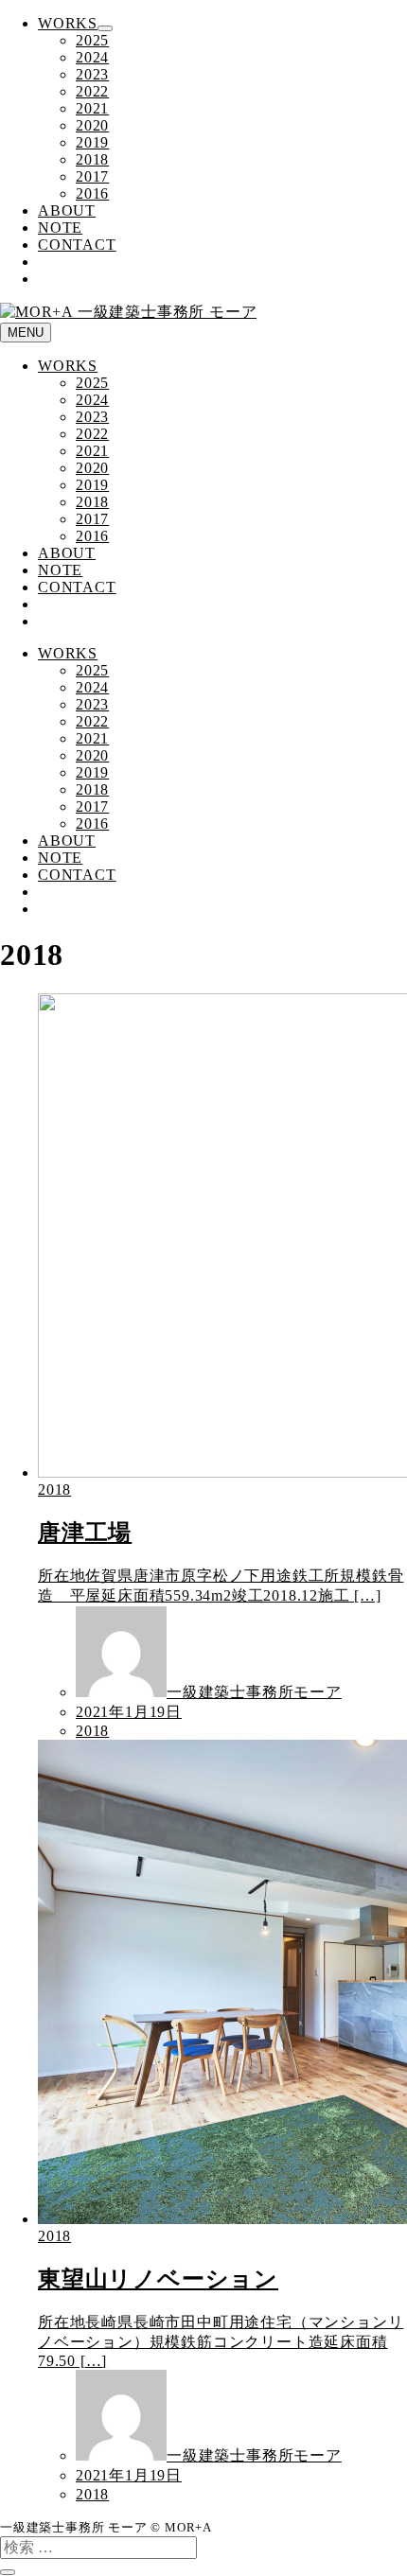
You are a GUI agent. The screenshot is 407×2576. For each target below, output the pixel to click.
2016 (92, 193)
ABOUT (67, 210)
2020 (92, 125)
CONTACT (77, 245)
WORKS (68, 23)
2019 (92, 142)
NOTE (60, 228)
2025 (92, 40)
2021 (92, 108)
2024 (92, 57)
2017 (92, 176)
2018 (92, 159)
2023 (92, 74)
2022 (92, 91)
